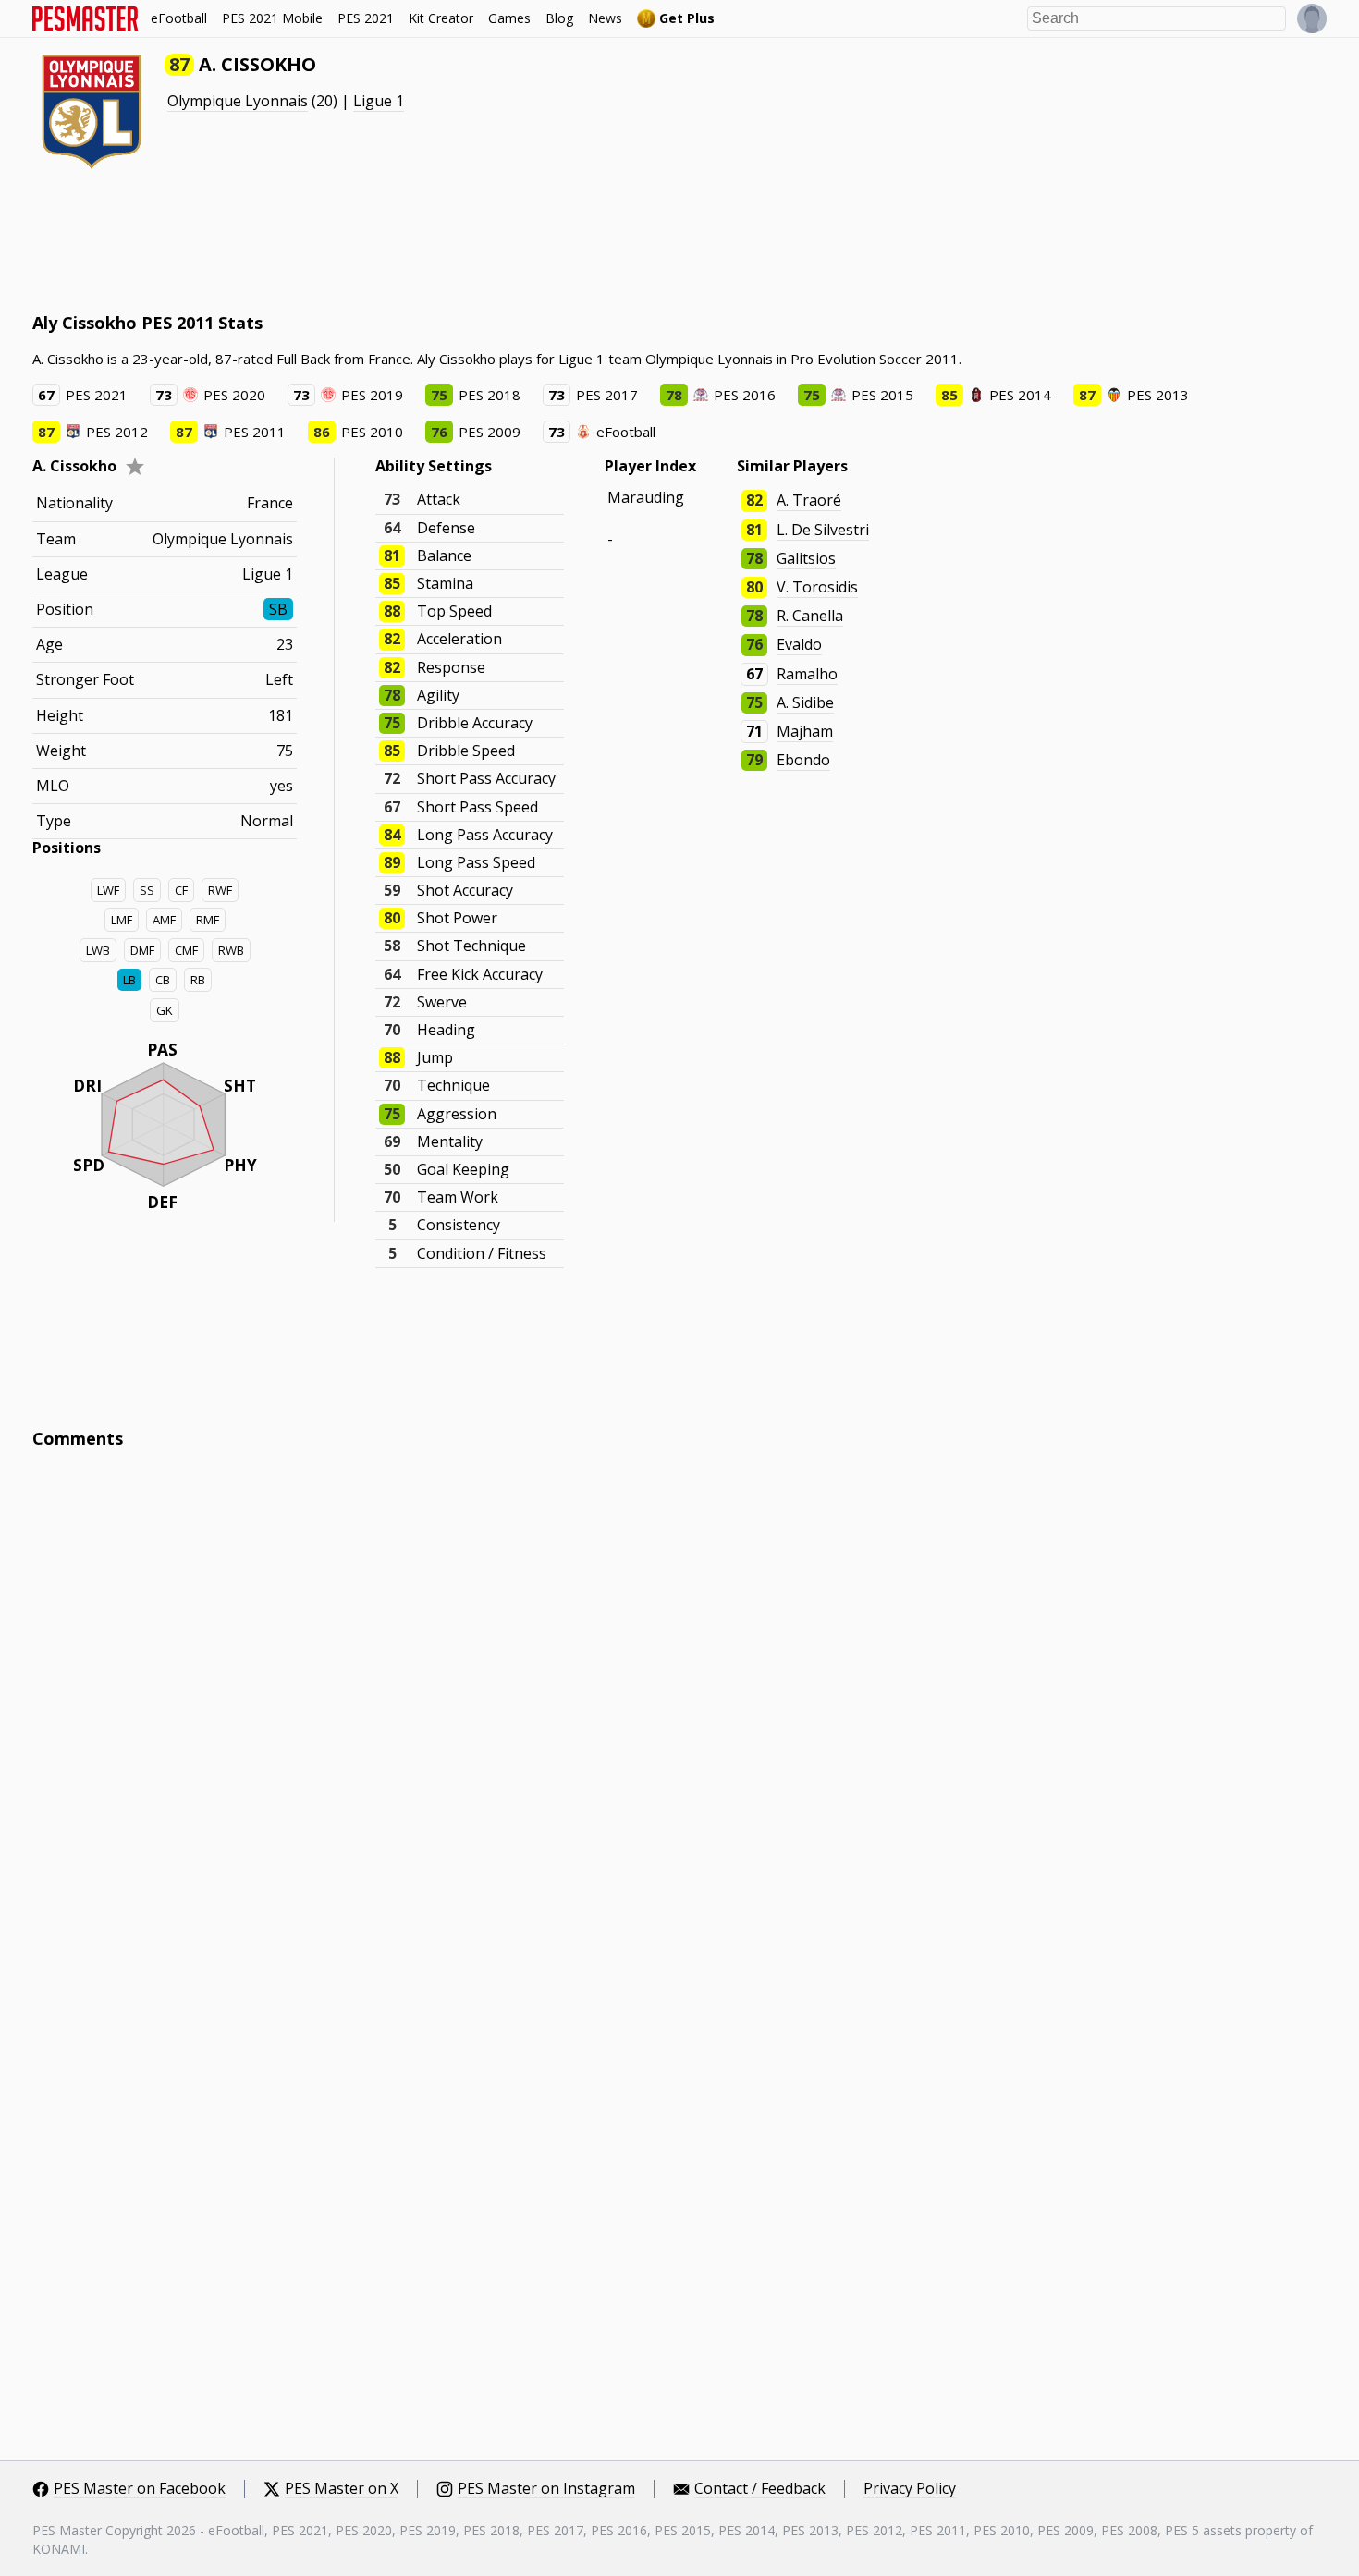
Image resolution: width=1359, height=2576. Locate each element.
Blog (559, 18)
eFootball (179, 18)
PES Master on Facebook (140, 2489)
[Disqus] (679, 1713)
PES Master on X (342, 2489)
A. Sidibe (805, 702)
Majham (805, 731)
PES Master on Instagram (546, 2489)
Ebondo (803, 760)
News (605, 18)
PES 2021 (366, 18)
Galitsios (806, 558)
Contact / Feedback (760, 2489)
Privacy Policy (910, 2489)
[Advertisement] (369, 240)
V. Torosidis (817, 587)
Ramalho (807, 674)
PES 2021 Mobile (272, 18)
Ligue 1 (379, 101)
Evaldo (799, 644)
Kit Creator (441, 18)
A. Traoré (809, 500)
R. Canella (810, 616)
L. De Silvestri (823, 530)
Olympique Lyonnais (238, 101)
